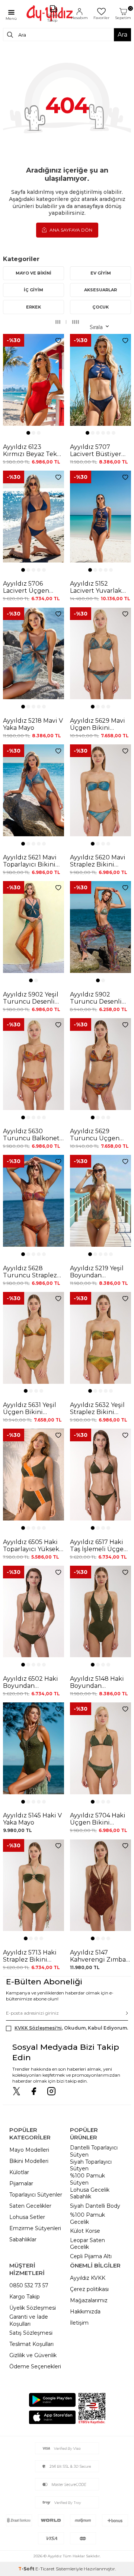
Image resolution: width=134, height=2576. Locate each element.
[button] (28, 433)
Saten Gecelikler (30, 2206)
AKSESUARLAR (100, 290)
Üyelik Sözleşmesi (33, 2308)
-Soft (27, 2569)
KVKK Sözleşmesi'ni (38, 2028)
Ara (122, 35)
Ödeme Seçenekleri (35, 2366)
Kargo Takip (25, 2297)
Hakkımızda (85, 2312)
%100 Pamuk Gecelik (87, 2218)
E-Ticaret (45, 2569)
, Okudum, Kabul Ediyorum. (71, 2028)
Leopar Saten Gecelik (87, 2244)
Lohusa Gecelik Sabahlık (90, 2193)
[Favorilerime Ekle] (58, 341)
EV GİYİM (101, 273)
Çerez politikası (89, 2289)
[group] (33, 380)
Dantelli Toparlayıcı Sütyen (94, 2151)
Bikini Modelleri (29, 2161)
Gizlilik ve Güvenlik (33, 2355)
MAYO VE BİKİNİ (33, 273)
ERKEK (33, 307)
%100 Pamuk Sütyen (87, 2179)
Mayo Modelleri (29, 2150)
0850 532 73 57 (29, 2285)
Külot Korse (85, 2231)
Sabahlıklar (23, 2239)
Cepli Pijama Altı (91, 2256)
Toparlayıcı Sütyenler (36, 2195)
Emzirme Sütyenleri (35, 2228)
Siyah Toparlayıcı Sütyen (91, 2165)
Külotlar (19, 2172)
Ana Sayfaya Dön (70, 230)
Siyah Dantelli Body (95, 2206)
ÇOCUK (100, 307)
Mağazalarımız (89, 2300)
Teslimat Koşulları (31, 2344)
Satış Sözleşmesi (31, 2333)
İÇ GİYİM (33, 290)
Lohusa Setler (27, 2217)
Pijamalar (21, 2183)
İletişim (79, 2323)
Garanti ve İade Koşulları (29, 2320)
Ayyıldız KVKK (88, 2278)
